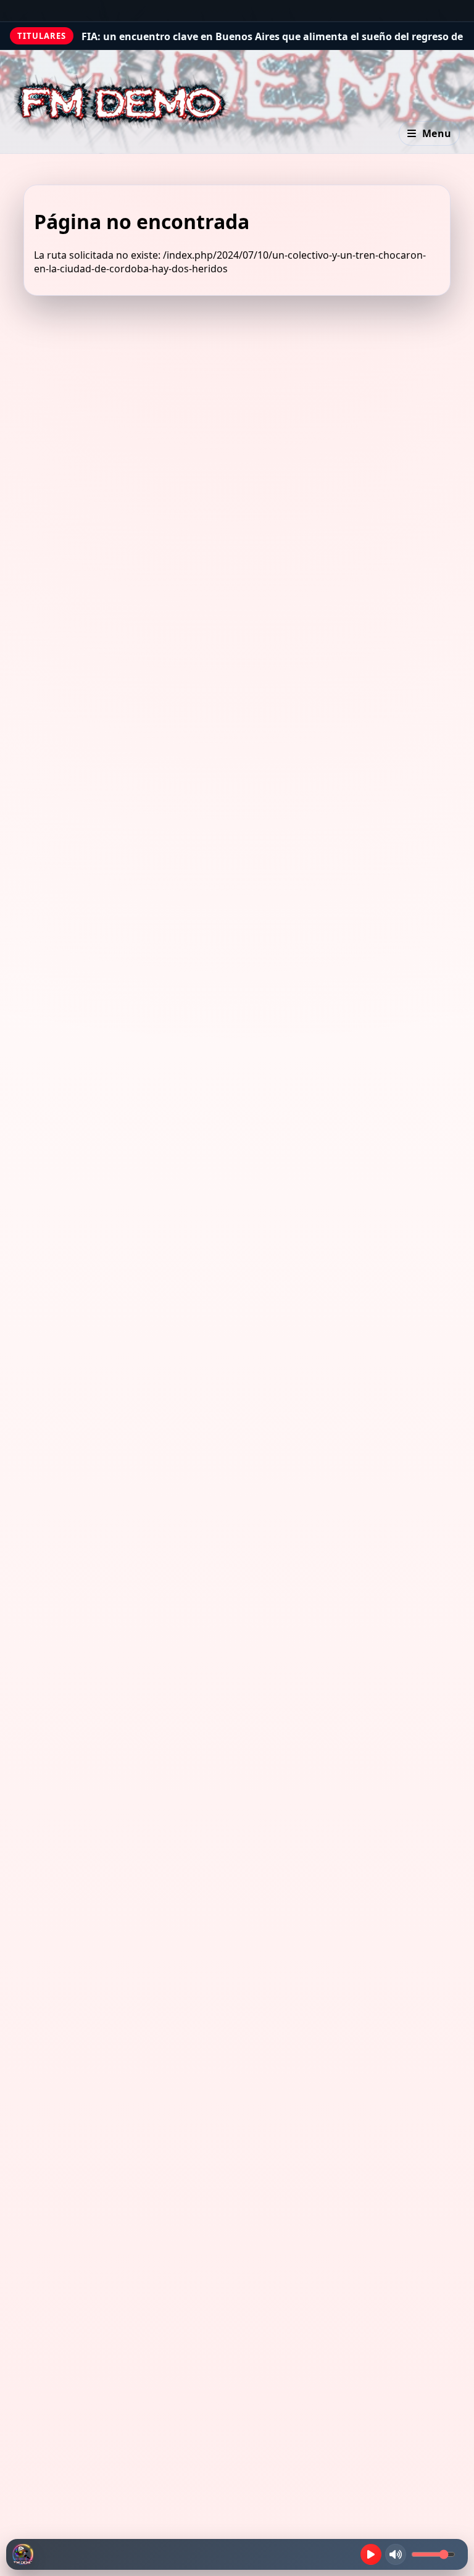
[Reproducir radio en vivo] (371, 2554)
